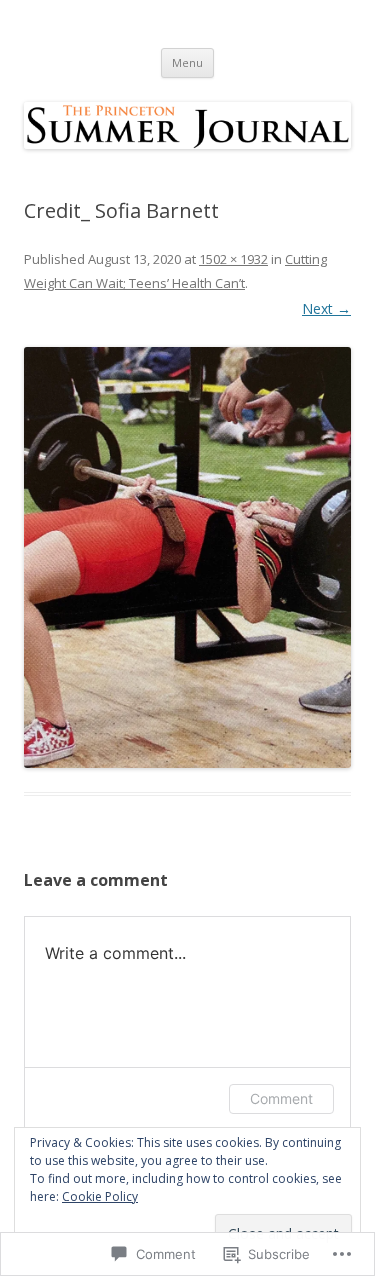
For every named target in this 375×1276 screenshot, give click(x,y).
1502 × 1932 (233, 259)
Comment (281, 1098)
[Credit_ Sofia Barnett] (187, 557)
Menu (187, 62)
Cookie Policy (100, 1196)
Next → (326, 308)
